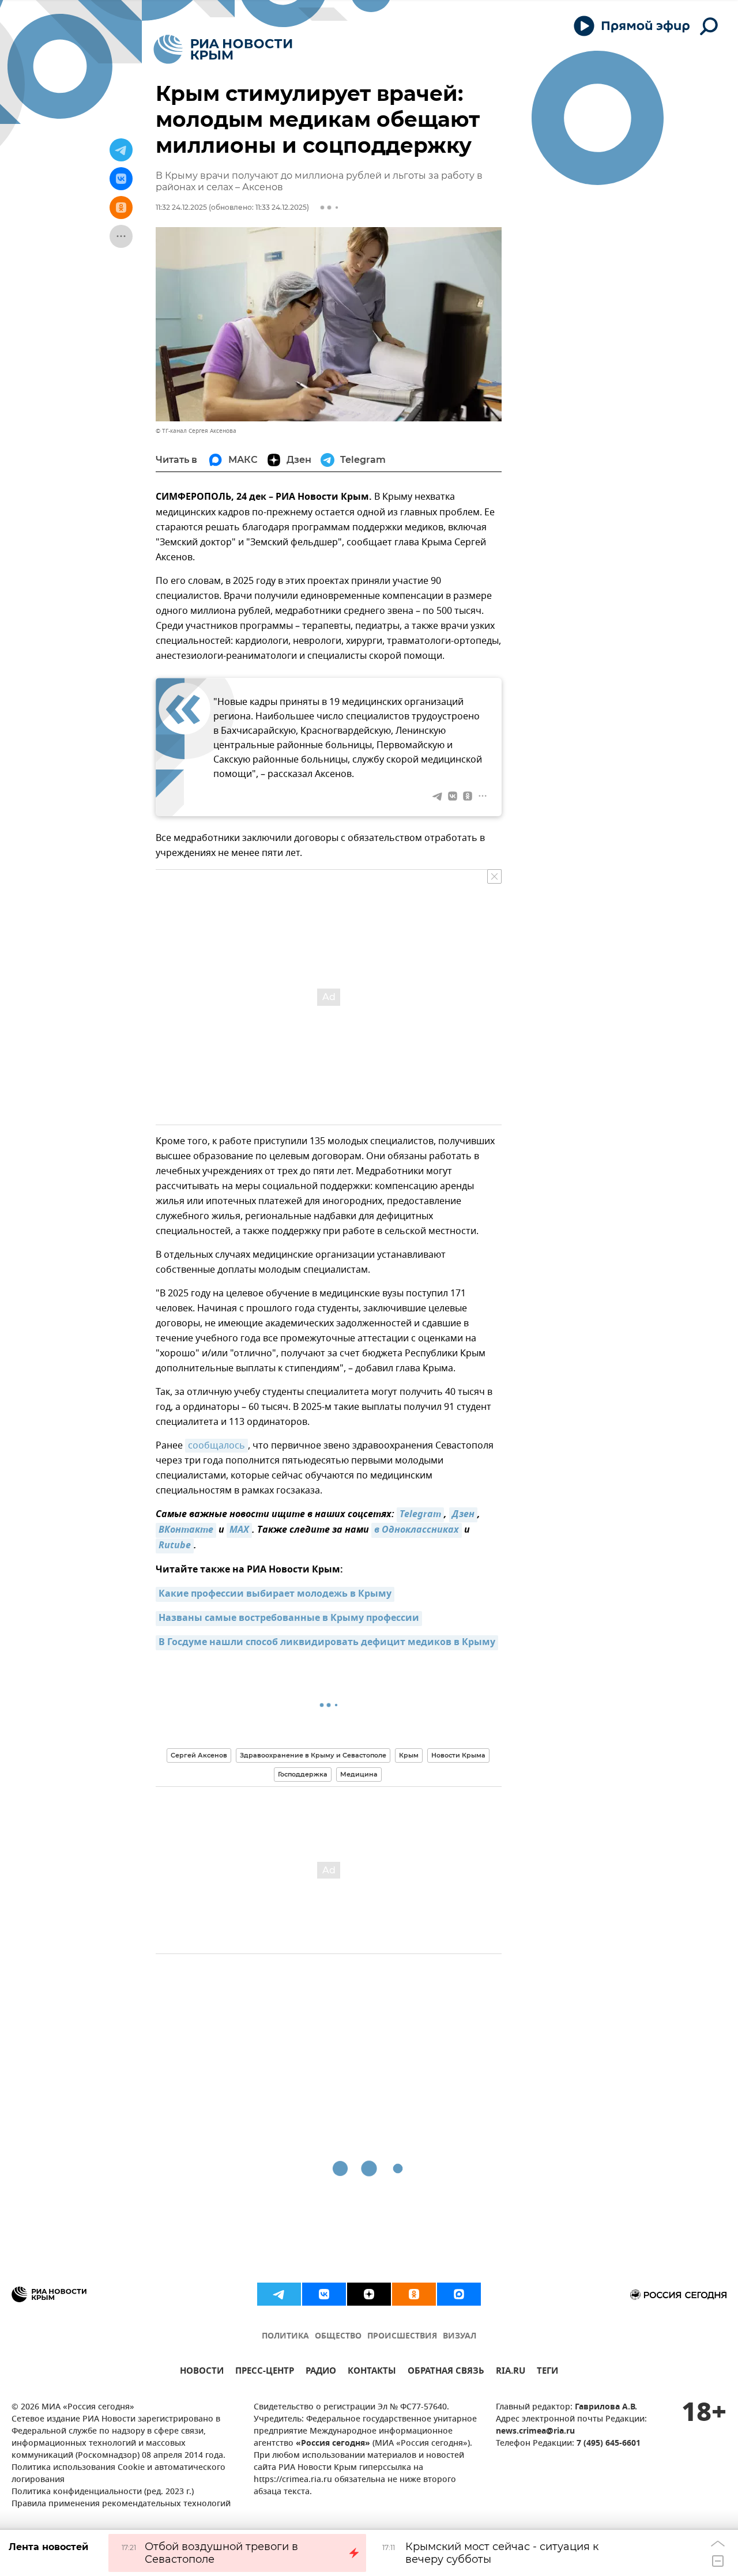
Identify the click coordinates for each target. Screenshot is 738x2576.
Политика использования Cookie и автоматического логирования (118, 2474)
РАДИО (321, 2372)
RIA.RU (511, 2372)
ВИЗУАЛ (460, 2336)
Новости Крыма (458, 1755)
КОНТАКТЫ (372, 2372)
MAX (239, 1530)
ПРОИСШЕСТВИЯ (402, 2336)
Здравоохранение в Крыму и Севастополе (313, 1755)
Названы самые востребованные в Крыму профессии (289, 1619)
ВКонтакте (186, 1530)
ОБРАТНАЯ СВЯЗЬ (446, 2372)
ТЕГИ (547, 2372)
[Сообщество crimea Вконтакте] (324, 2294)
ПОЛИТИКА (285, 2336)
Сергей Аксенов (199, 1755)
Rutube (175, 1546)
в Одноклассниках (417, 1530)
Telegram (420, 1515)
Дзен (463, 1515)
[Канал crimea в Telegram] (279, 2294)
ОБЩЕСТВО (338, 2336)
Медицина (359, 1774)
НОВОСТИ (202, 2372)
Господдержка (303, 1774)
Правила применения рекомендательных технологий (121, 2504)
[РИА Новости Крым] (223, 49)
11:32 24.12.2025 (181, 207)
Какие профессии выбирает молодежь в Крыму (275, 1594)
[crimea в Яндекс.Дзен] (369, 2294)
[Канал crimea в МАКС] (459, 2294)
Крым (409, 1755)
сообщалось (216, 1446)
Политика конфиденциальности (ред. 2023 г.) (103, 2492)
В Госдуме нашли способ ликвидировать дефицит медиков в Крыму (327, 1643)
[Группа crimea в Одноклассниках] (414, 2294)
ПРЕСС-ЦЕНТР (265, 2372)
